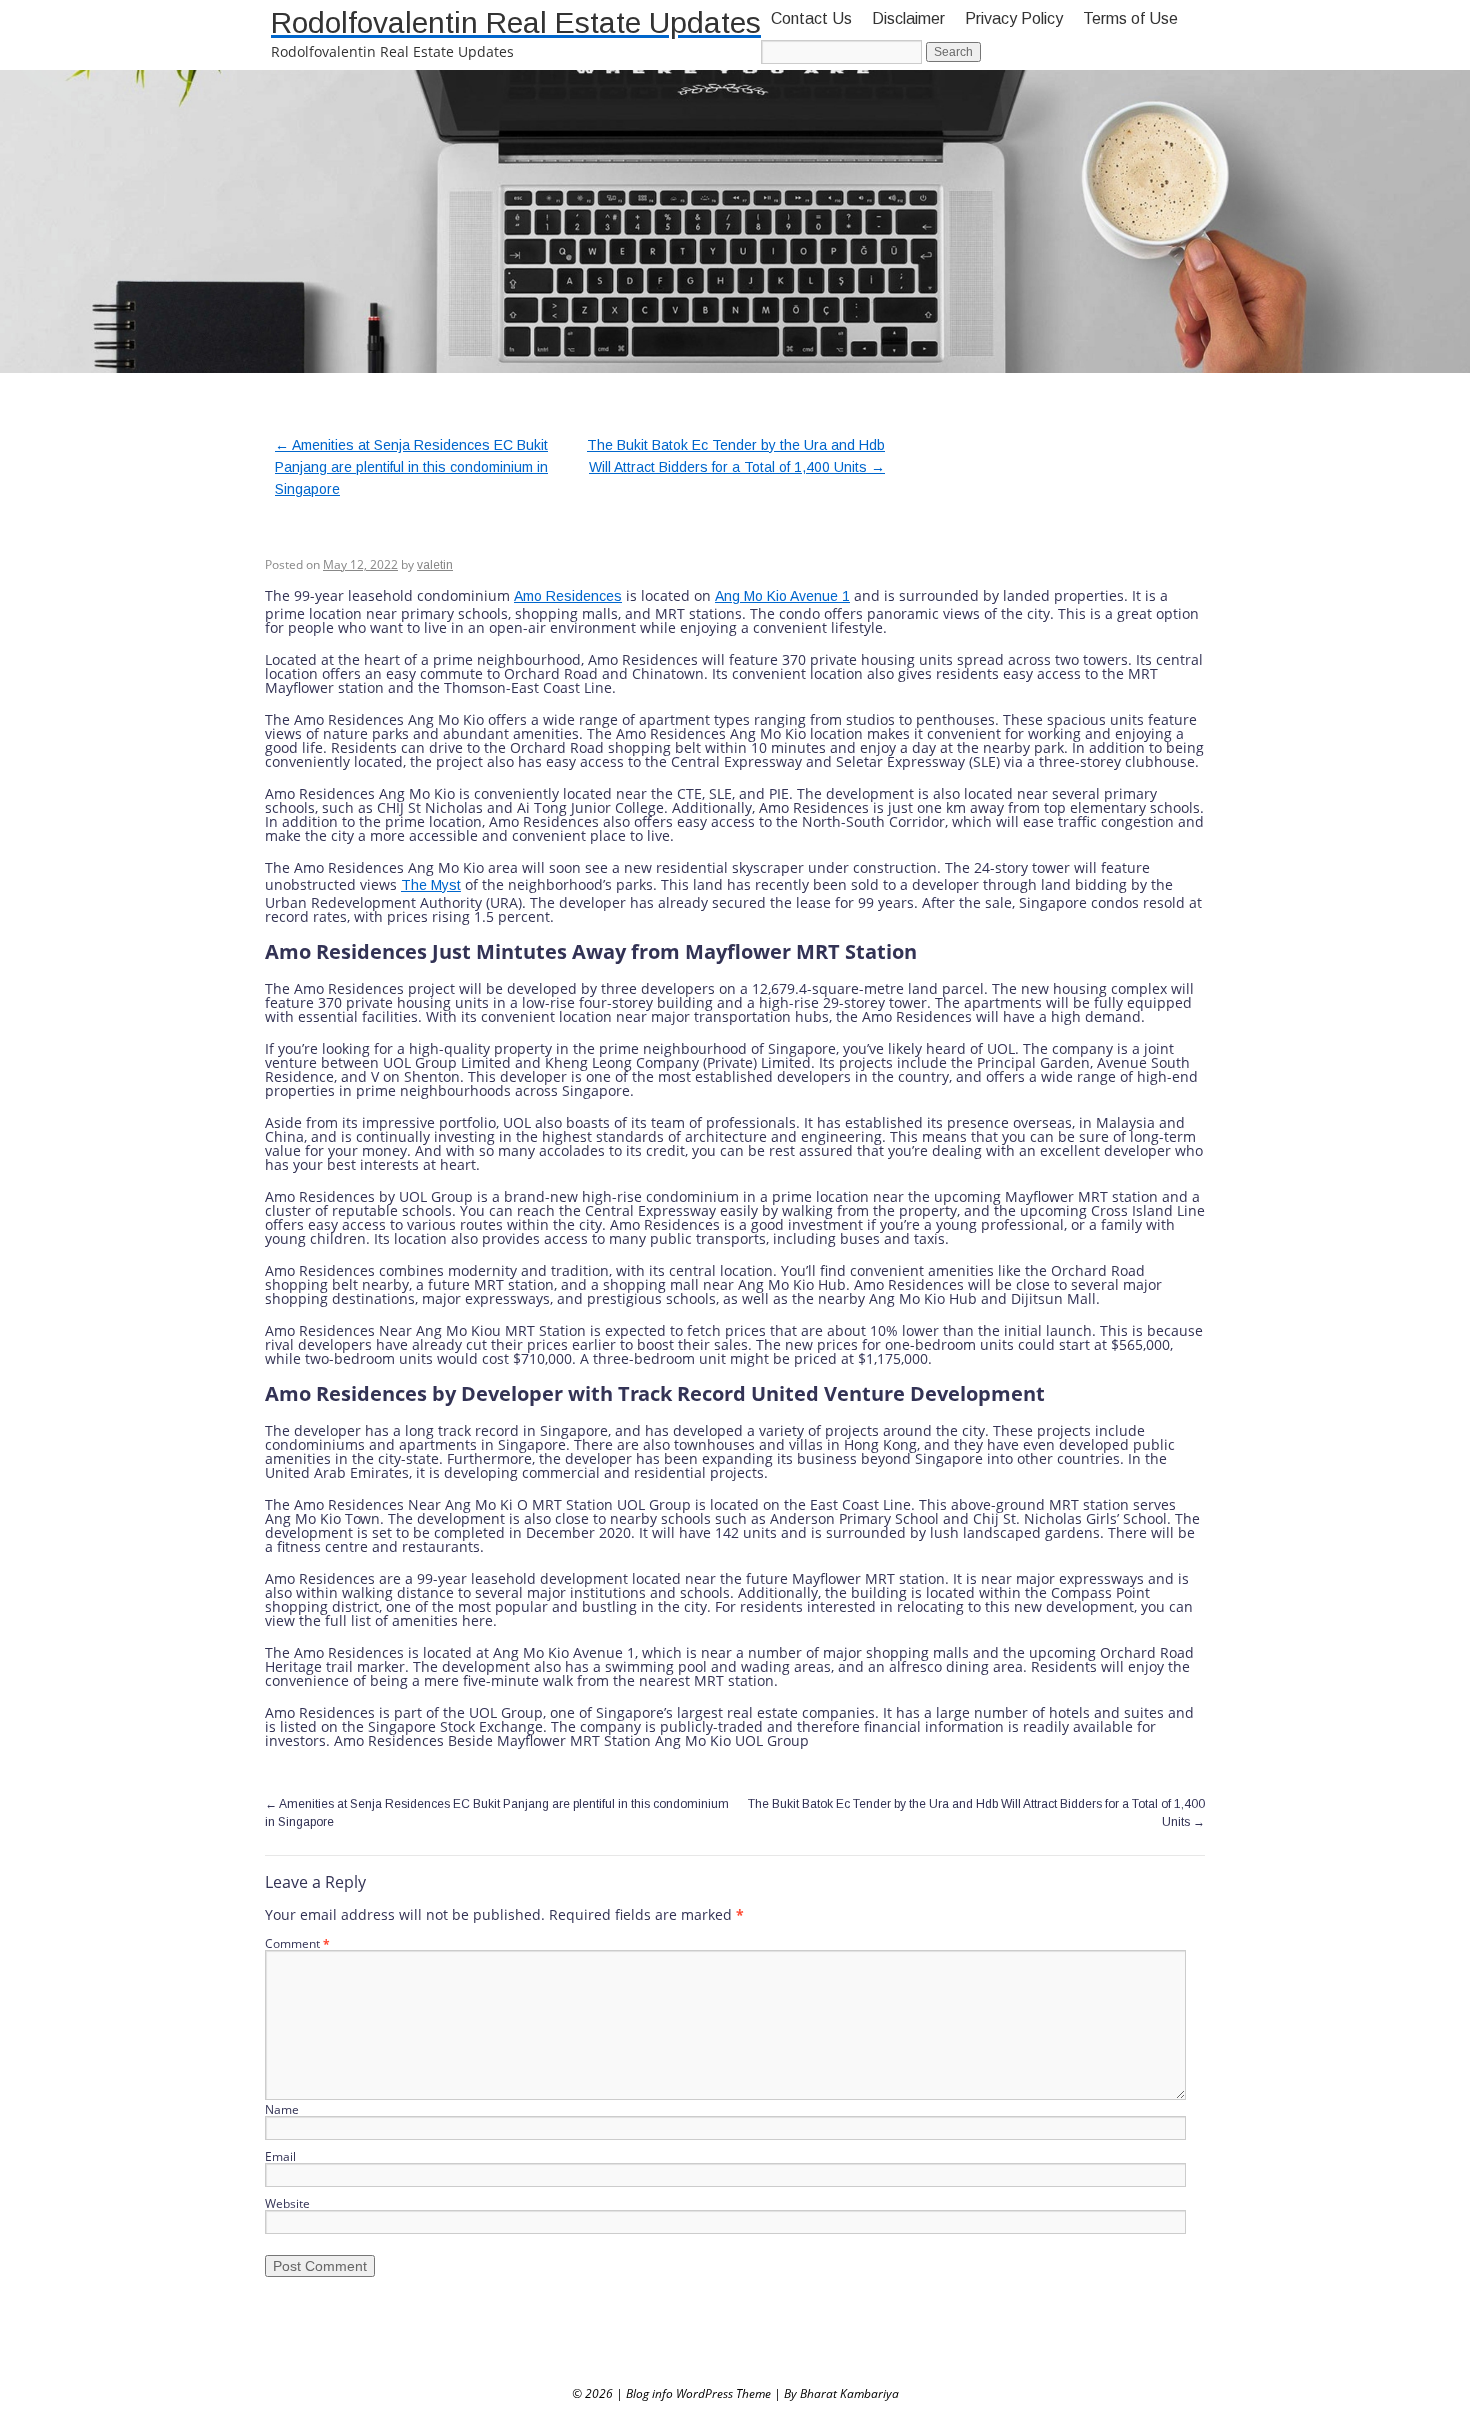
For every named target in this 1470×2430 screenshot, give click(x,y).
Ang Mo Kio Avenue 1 (782, 596)
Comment (297, 1943)
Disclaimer (908, 18)
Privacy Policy (1014, 18)
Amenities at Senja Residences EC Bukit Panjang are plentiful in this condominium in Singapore (411, 467)
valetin (435, 565)
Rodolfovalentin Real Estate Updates (516, 22)
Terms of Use (1130, 18)
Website (287, 2203)
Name (282, 2109)
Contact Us (811, 18)
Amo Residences (568, 596)
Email (280, 2156)
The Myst (431, 885)
